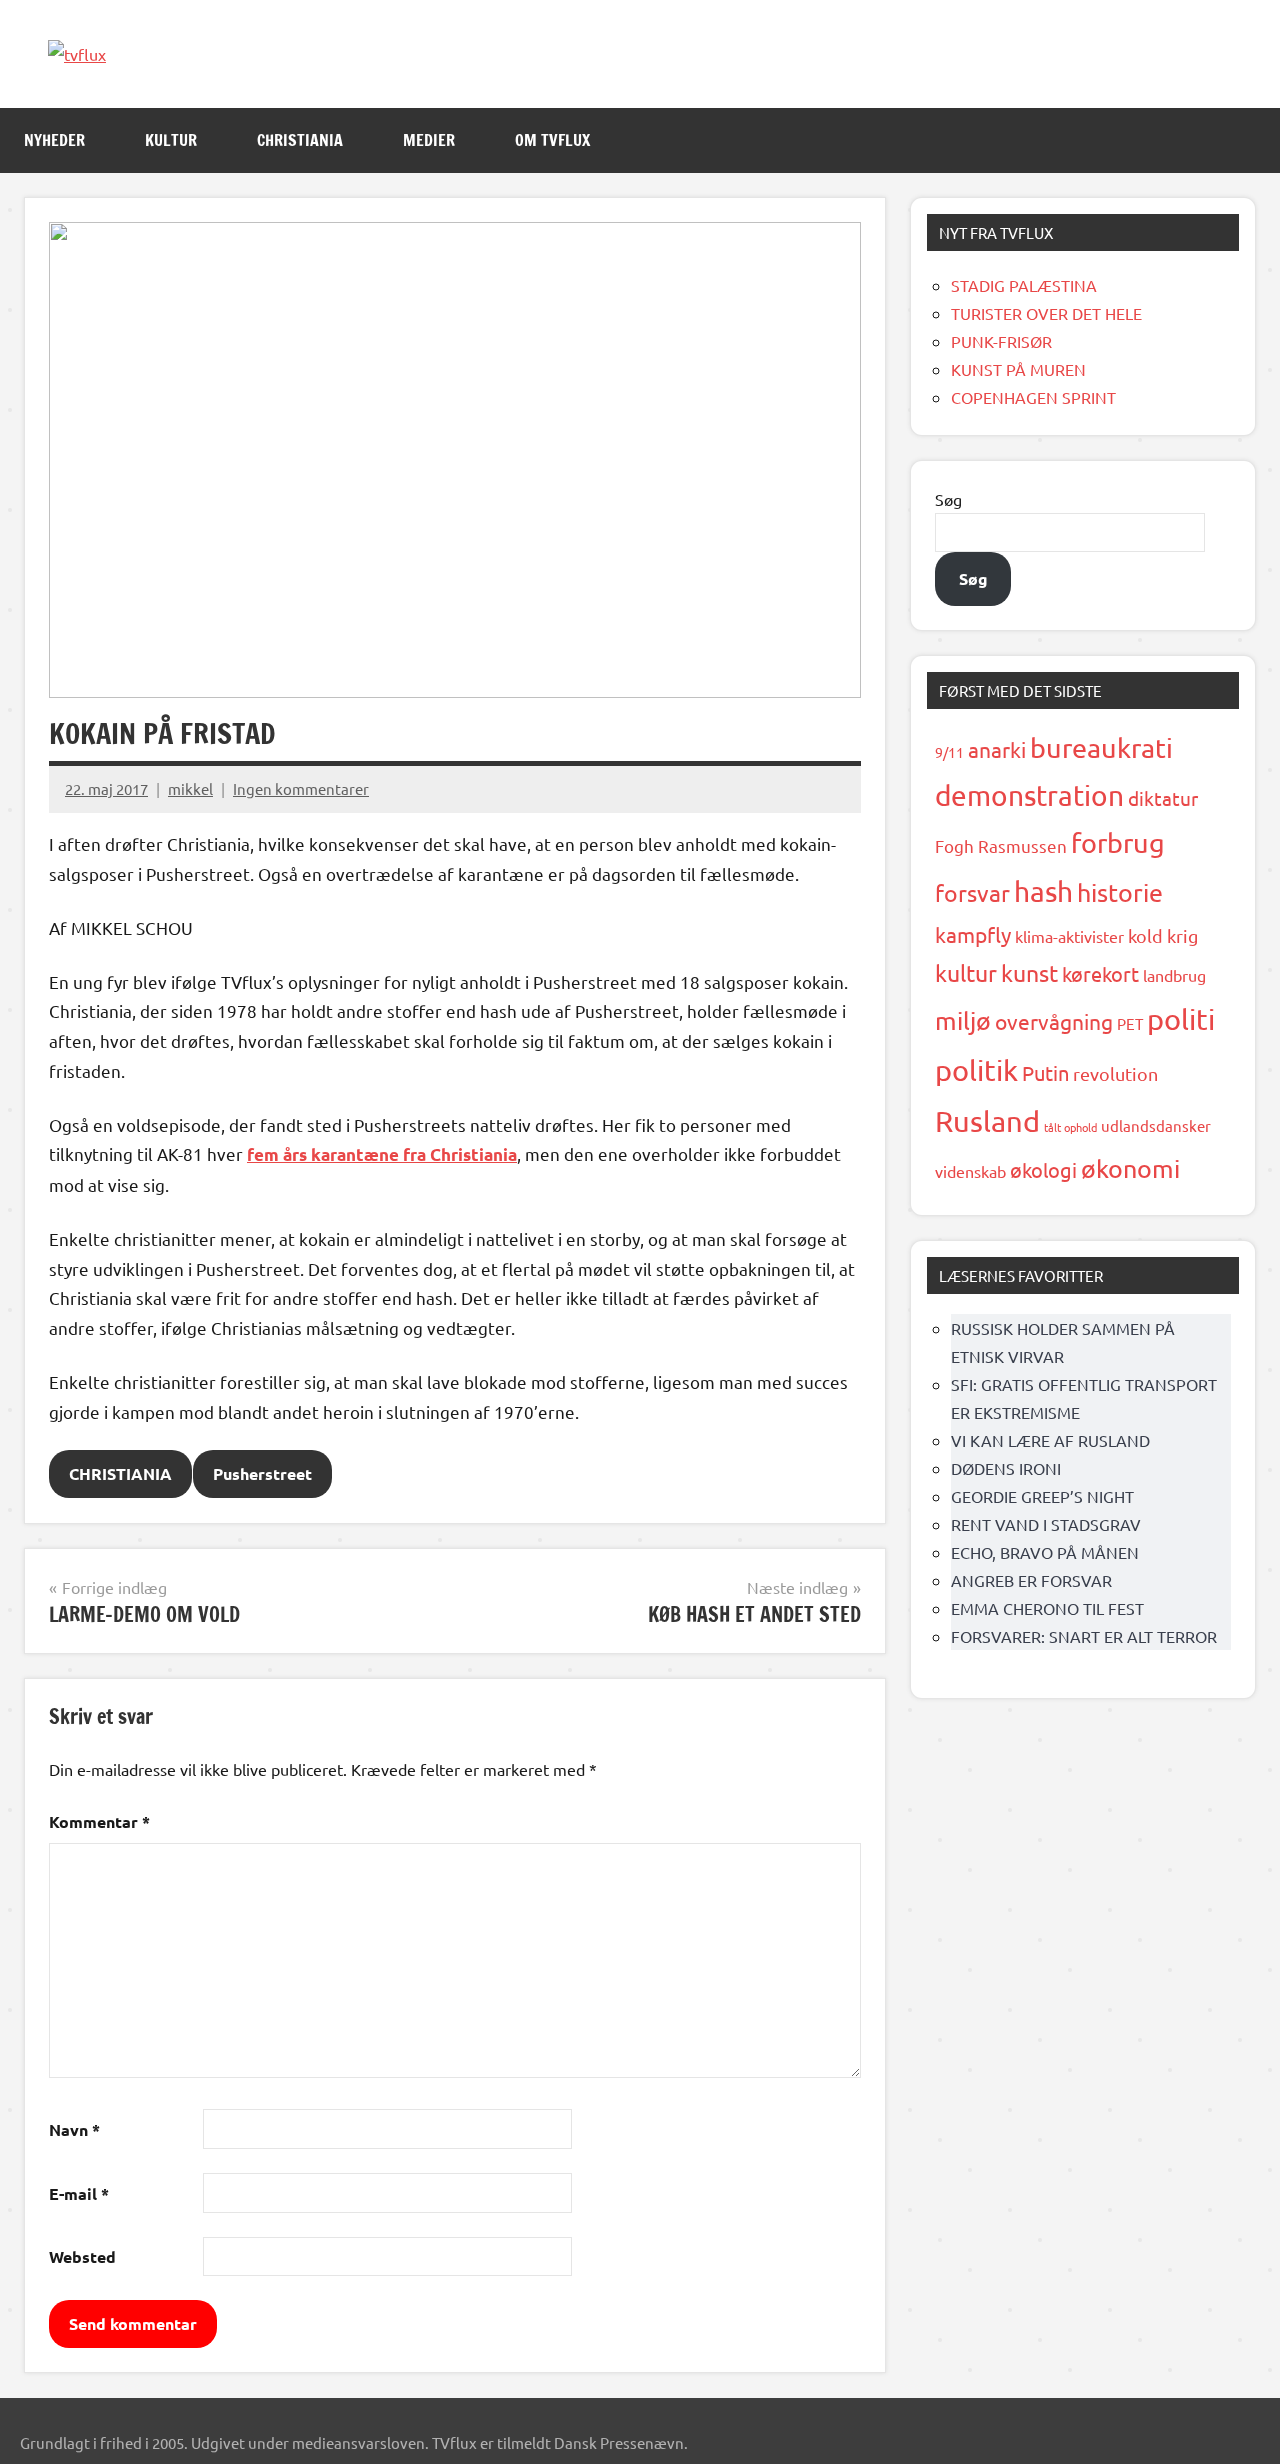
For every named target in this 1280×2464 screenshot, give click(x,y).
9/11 (949, 752)
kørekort (1100, 973)
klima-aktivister (1069, 936)
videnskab (970, 1171)
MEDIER (429, 140)
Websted (82, 2256)
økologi (1043, 1169)
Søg (948, 499)
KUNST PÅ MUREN (1018, 369)
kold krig (1163, 935)
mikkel (190, 788)
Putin (1045, 1072)
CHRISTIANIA (300, 140)
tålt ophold (1070, 1127)
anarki (997, 749)
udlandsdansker (1156, 1125)
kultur (966, 972)
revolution (1115, 1073)
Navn (74, 2129)
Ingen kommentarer (301, 788)
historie (1120, 892)
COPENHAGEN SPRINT (1033, 397)
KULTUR (171, 140)
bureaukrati (1101, 747)
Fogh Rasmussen (1001, 845)
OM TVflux (552, 140)
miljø (963, 1020)
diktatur (1163, 798)
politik (976, 1070)
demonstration (1029, 795)
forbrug (1118, 842)
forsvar (972, 892)
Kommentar (99, 1821)
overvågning (1054, 1021)
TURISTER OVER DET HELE (1046, 313)
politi (1181, 1019)
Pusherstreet (262, 1473)
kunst (1029, 972)
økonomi (1130, 1168)
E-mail (79, 2193)
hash (1043, 891)
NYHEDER (54, 140)
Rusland (987, 1121)
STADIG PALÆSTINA (1024, 285)
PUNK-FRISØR (1001, 341)
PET (1130, 1023)
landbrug (1174, 975)
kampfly (973, 934)
